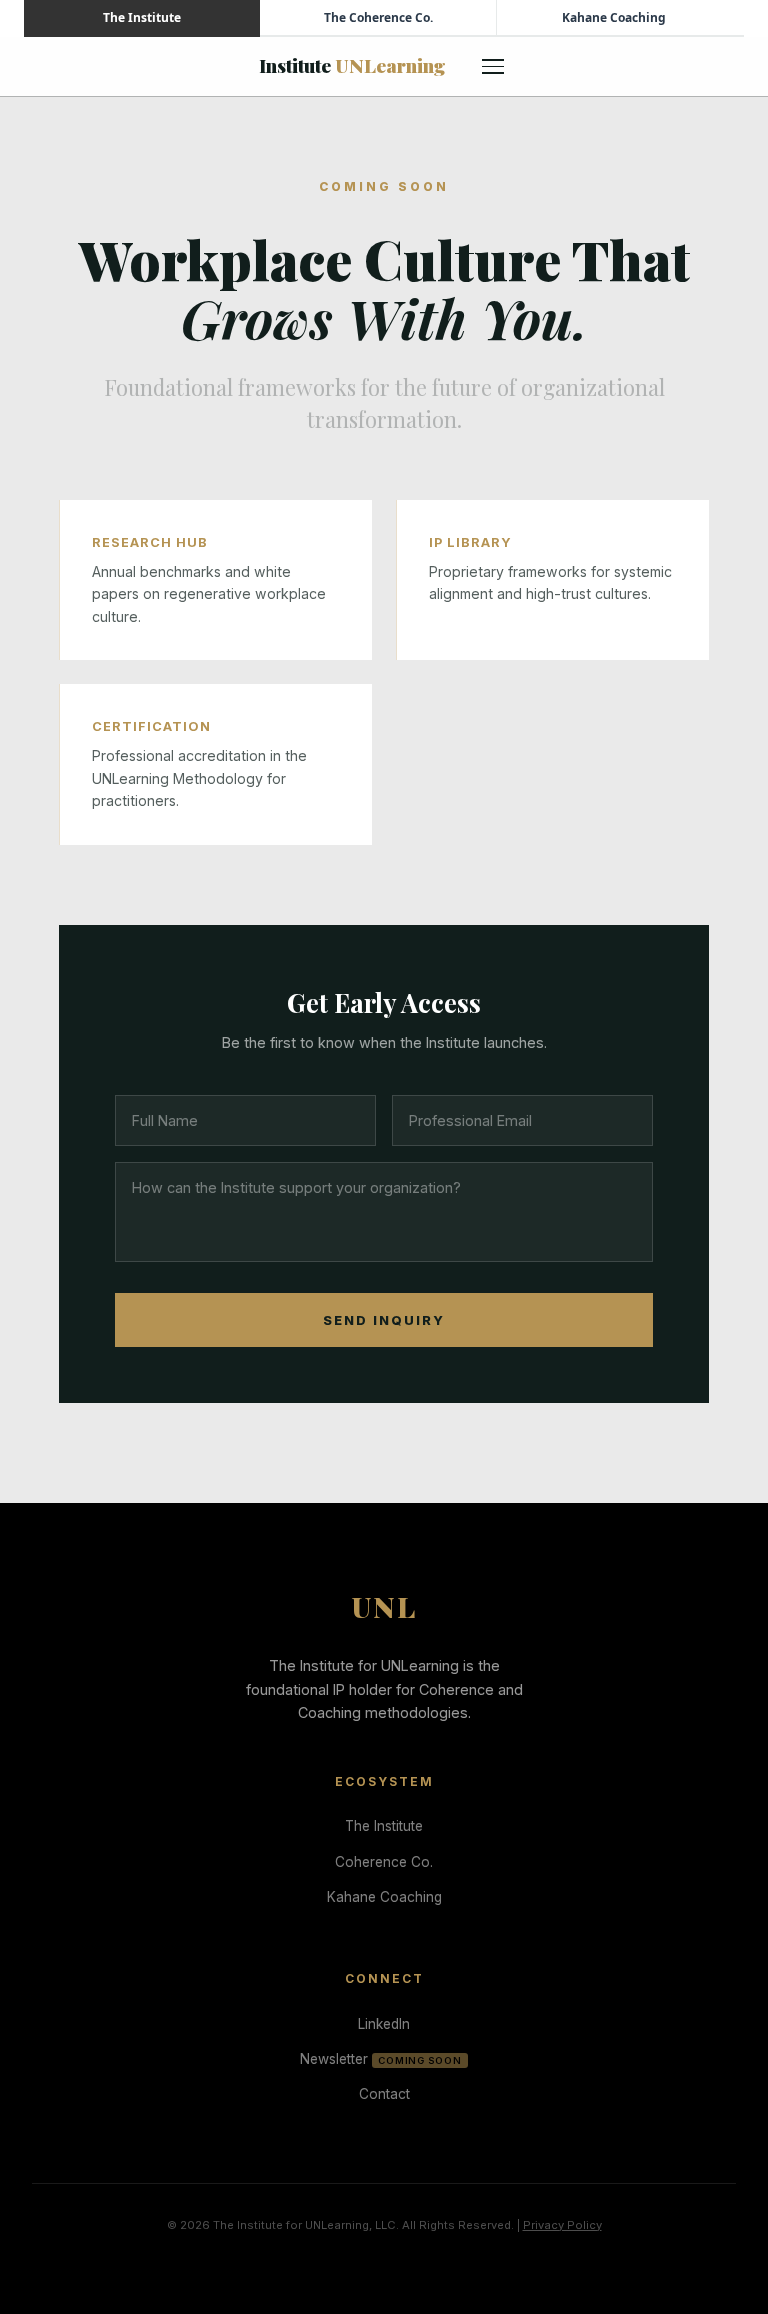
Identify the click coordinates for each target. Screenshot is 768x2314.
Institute (352, 65)
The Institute (384, 1826)
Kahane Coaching (384, 1897)
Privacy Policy (562, 2225)
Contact (384, 2094)
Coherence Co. (384, 1862)
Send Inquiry (384, 1320)
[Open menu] (494, 66)
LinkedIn (384, 2024)
